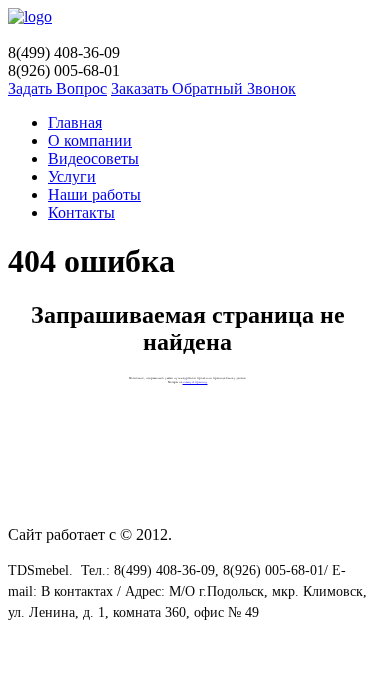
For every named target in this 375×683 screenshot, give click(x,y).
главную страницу (195, 382)
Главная (75, 122)
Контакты (81, 212)
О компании (90, 140)
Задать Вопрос (57, 88)
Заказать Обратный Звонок (203, 88)
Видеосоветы (93, 158)
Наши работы (94, 194)
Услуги (72, 176)
